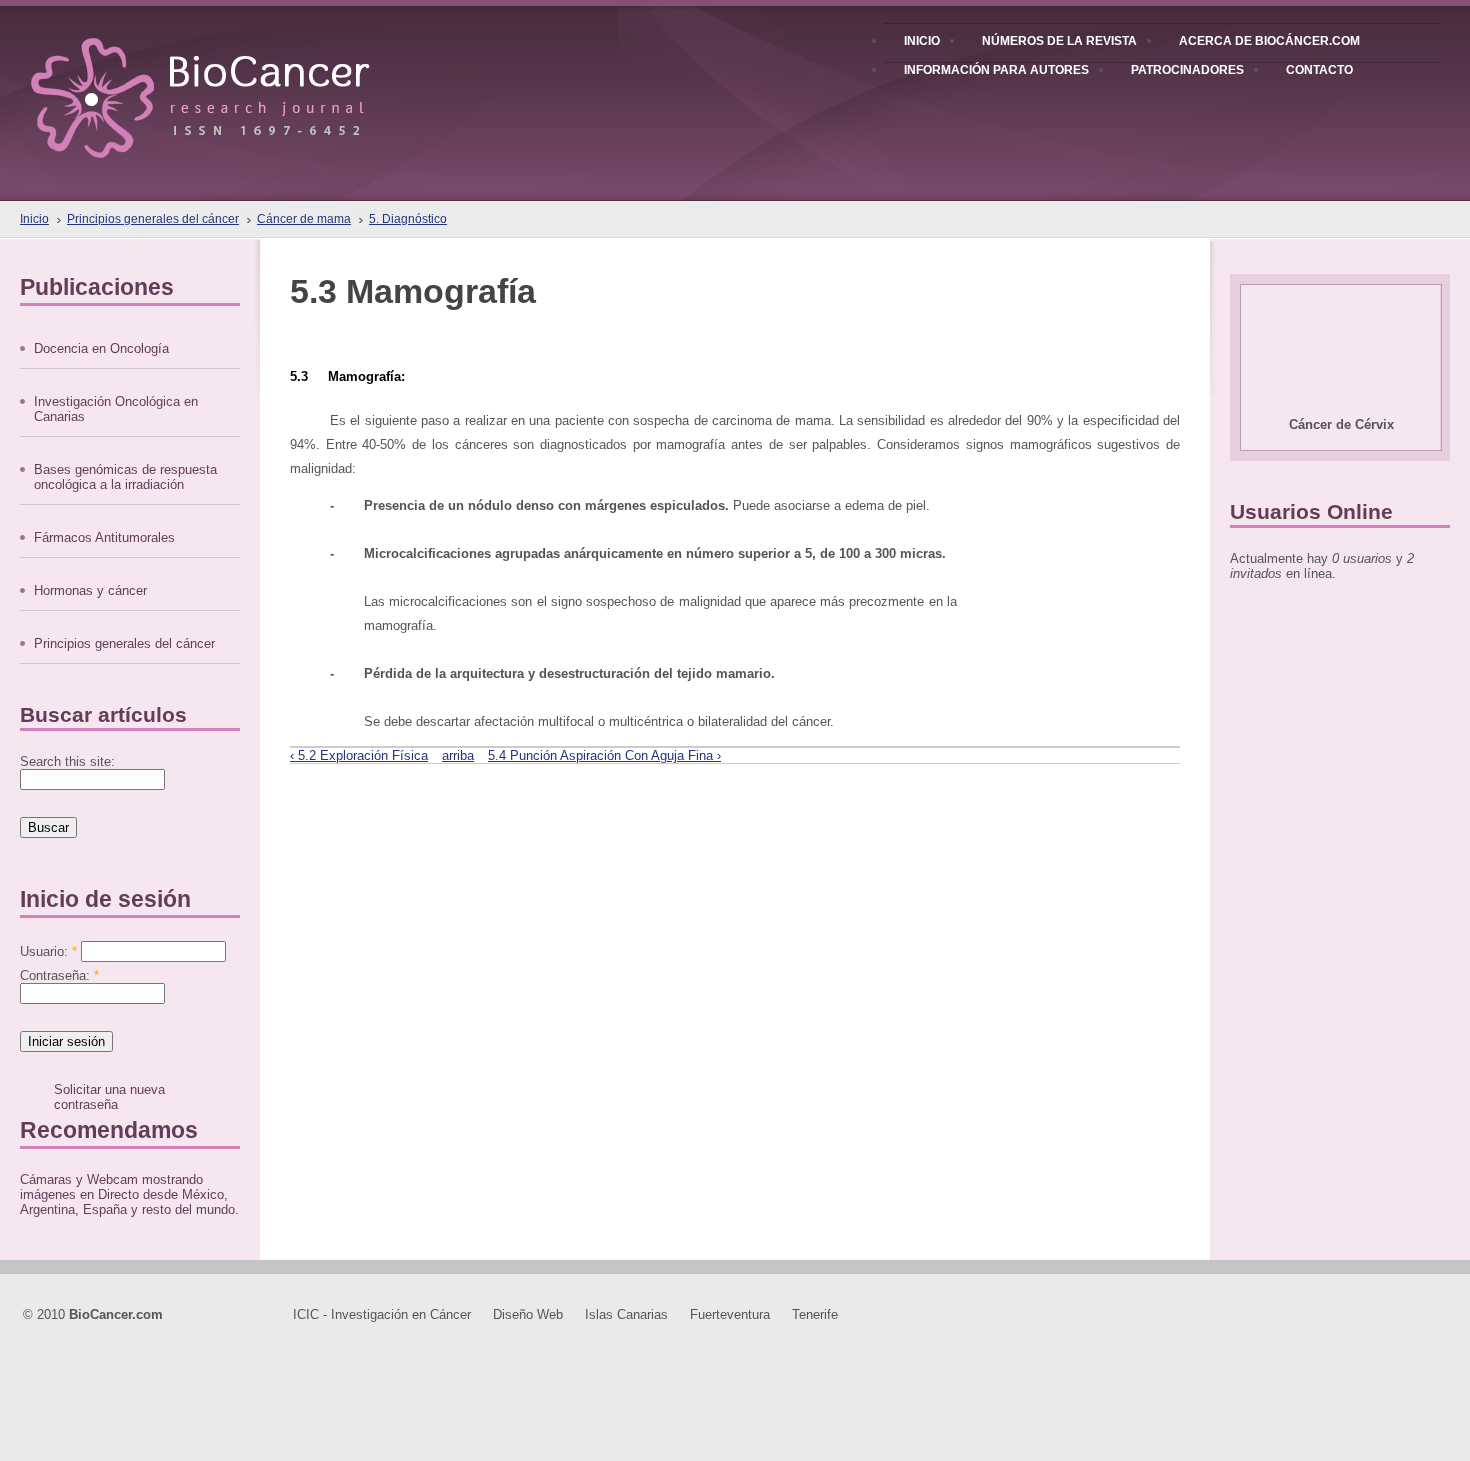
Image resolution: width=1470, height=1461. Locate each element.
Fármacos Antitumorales (104, 537)
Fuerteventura (730, 1314)
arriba (458, 755)
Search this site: (67, 761)
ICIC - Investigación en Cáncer (382, 1314)
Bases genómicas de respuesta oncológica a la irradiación (125, 477)
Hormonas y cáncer (90, 590)
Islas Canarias (626, 1314)
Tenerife (815, 1314)
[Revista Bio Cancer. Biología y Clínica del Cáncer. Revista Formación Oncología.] (234, 79)
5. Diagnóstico (408, 219)
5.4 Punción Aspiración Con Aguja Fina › (604, 755)
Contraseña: (59, 975)
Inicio (34, 219)
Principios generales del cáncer (153, 219)
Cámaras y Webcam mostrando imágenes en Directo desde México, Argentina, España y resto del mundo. (129, 1194)
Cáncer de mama (304, 219)
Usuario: (48, 951)
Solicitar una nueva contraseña (109, 1097)
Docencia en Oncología (101, 348)
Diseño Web (528, 1314)
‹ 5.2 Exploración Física (359, 755)
